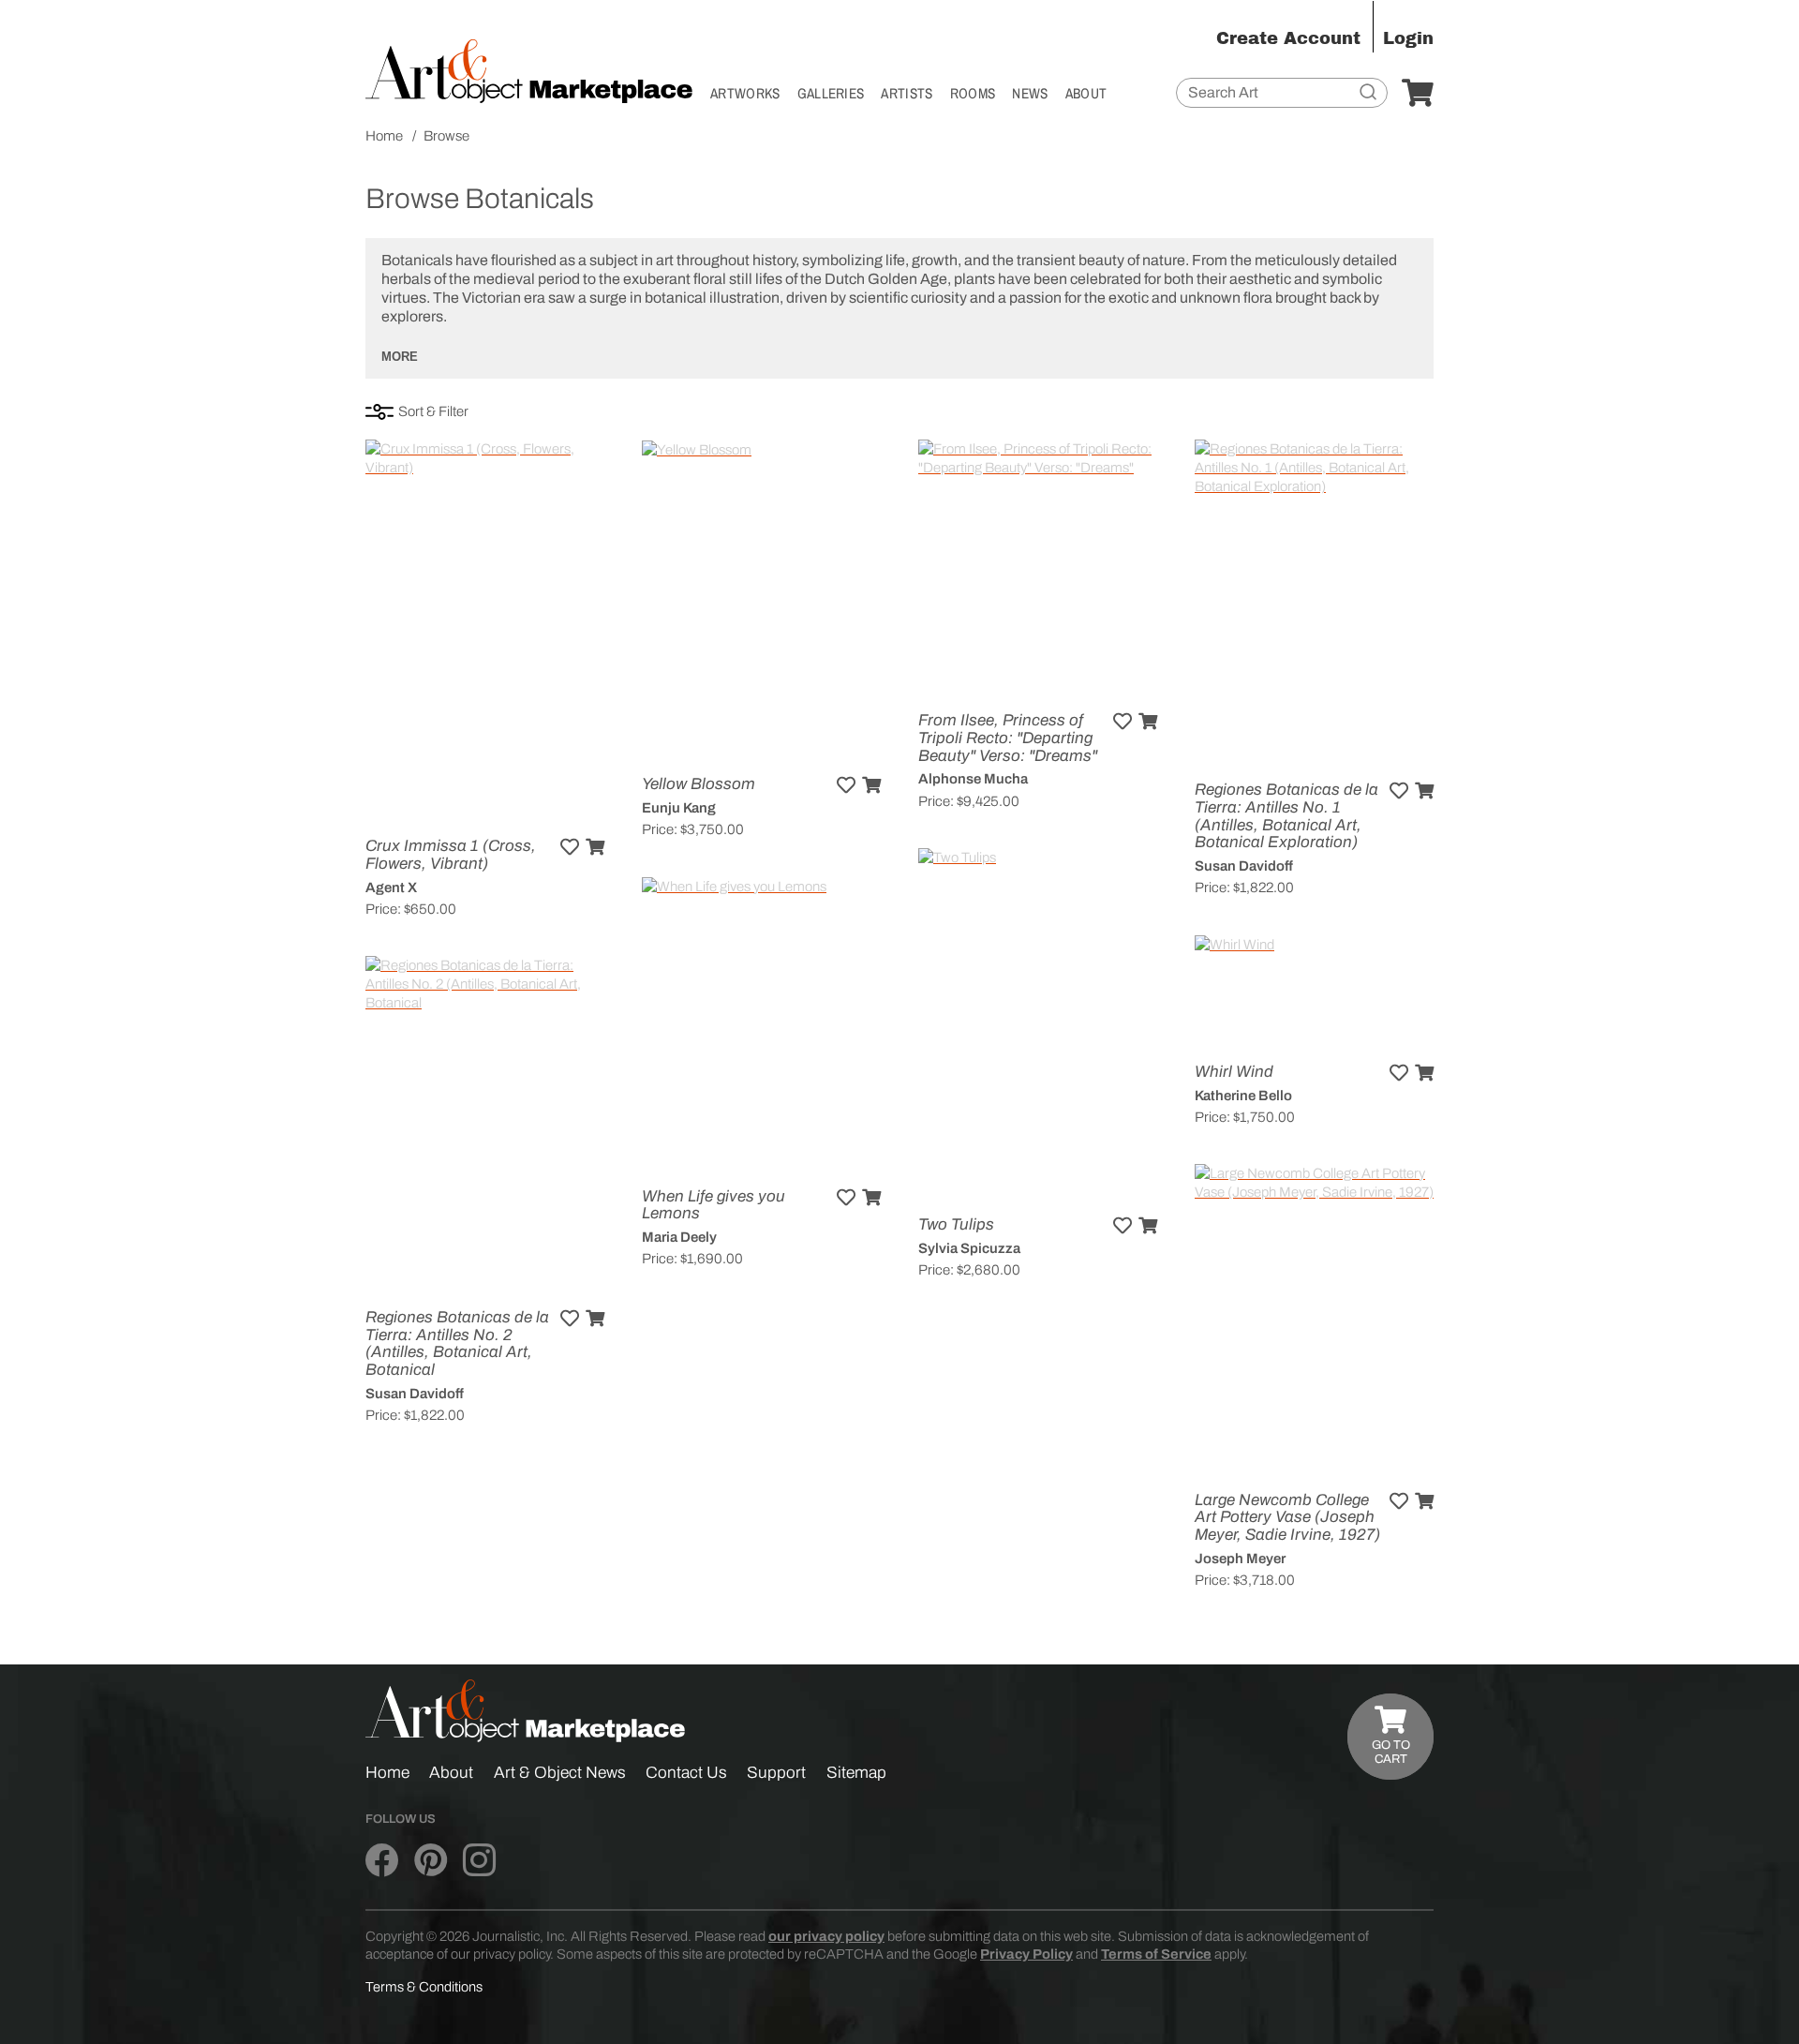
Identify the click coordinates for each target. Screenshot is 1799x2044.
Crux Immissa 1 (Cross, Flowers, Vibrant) (451, 855)
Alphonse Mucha (973, 779)
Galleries (831, 93)
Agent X (391, 888)
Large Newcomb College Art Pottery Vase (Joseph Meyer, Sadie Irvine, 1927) (1287, 1517)
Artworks (745, 93)
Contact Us (686, 1773)
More (400, 357)
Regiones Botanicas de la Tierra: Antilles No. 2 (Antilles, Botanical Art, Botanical (457, 1343)
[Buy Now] (595, 847)
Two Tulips (956, 1224)
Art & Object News (560, 1773)
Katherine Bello (1243, 1096)
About (1086, 93)
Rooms (973, 93)
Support (776, 1773)
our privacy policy (826, 1936)
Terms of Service (1156, 1954)
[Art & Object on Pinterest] (431, 1861)
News (1030, 93)
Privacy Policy (1026, 1954)
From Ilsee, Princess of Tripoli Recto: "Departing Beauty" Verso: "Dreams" (1008, 738)
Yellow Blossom (699, 784)
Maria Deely (679, 1237)
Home (387, 1773)
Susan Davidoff (1244, 866)
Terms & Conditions (424, 1987)
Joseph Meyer (1240, 1559)
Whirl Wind (1234, 1072)
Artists (907, 93)
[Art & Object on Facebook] (382, 1861)
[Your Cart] (1418, 94)
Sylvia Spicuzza (969, 1248)
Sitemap (856, 1773)
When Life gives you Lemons (714, 1205)
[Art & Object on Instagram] (479, 1861)
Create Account (1288, 38)
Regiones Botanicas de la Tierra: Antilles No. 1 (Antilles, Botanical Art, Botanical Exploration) (1286, 816)
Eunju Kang (679, 808)
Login (1408, 38)
